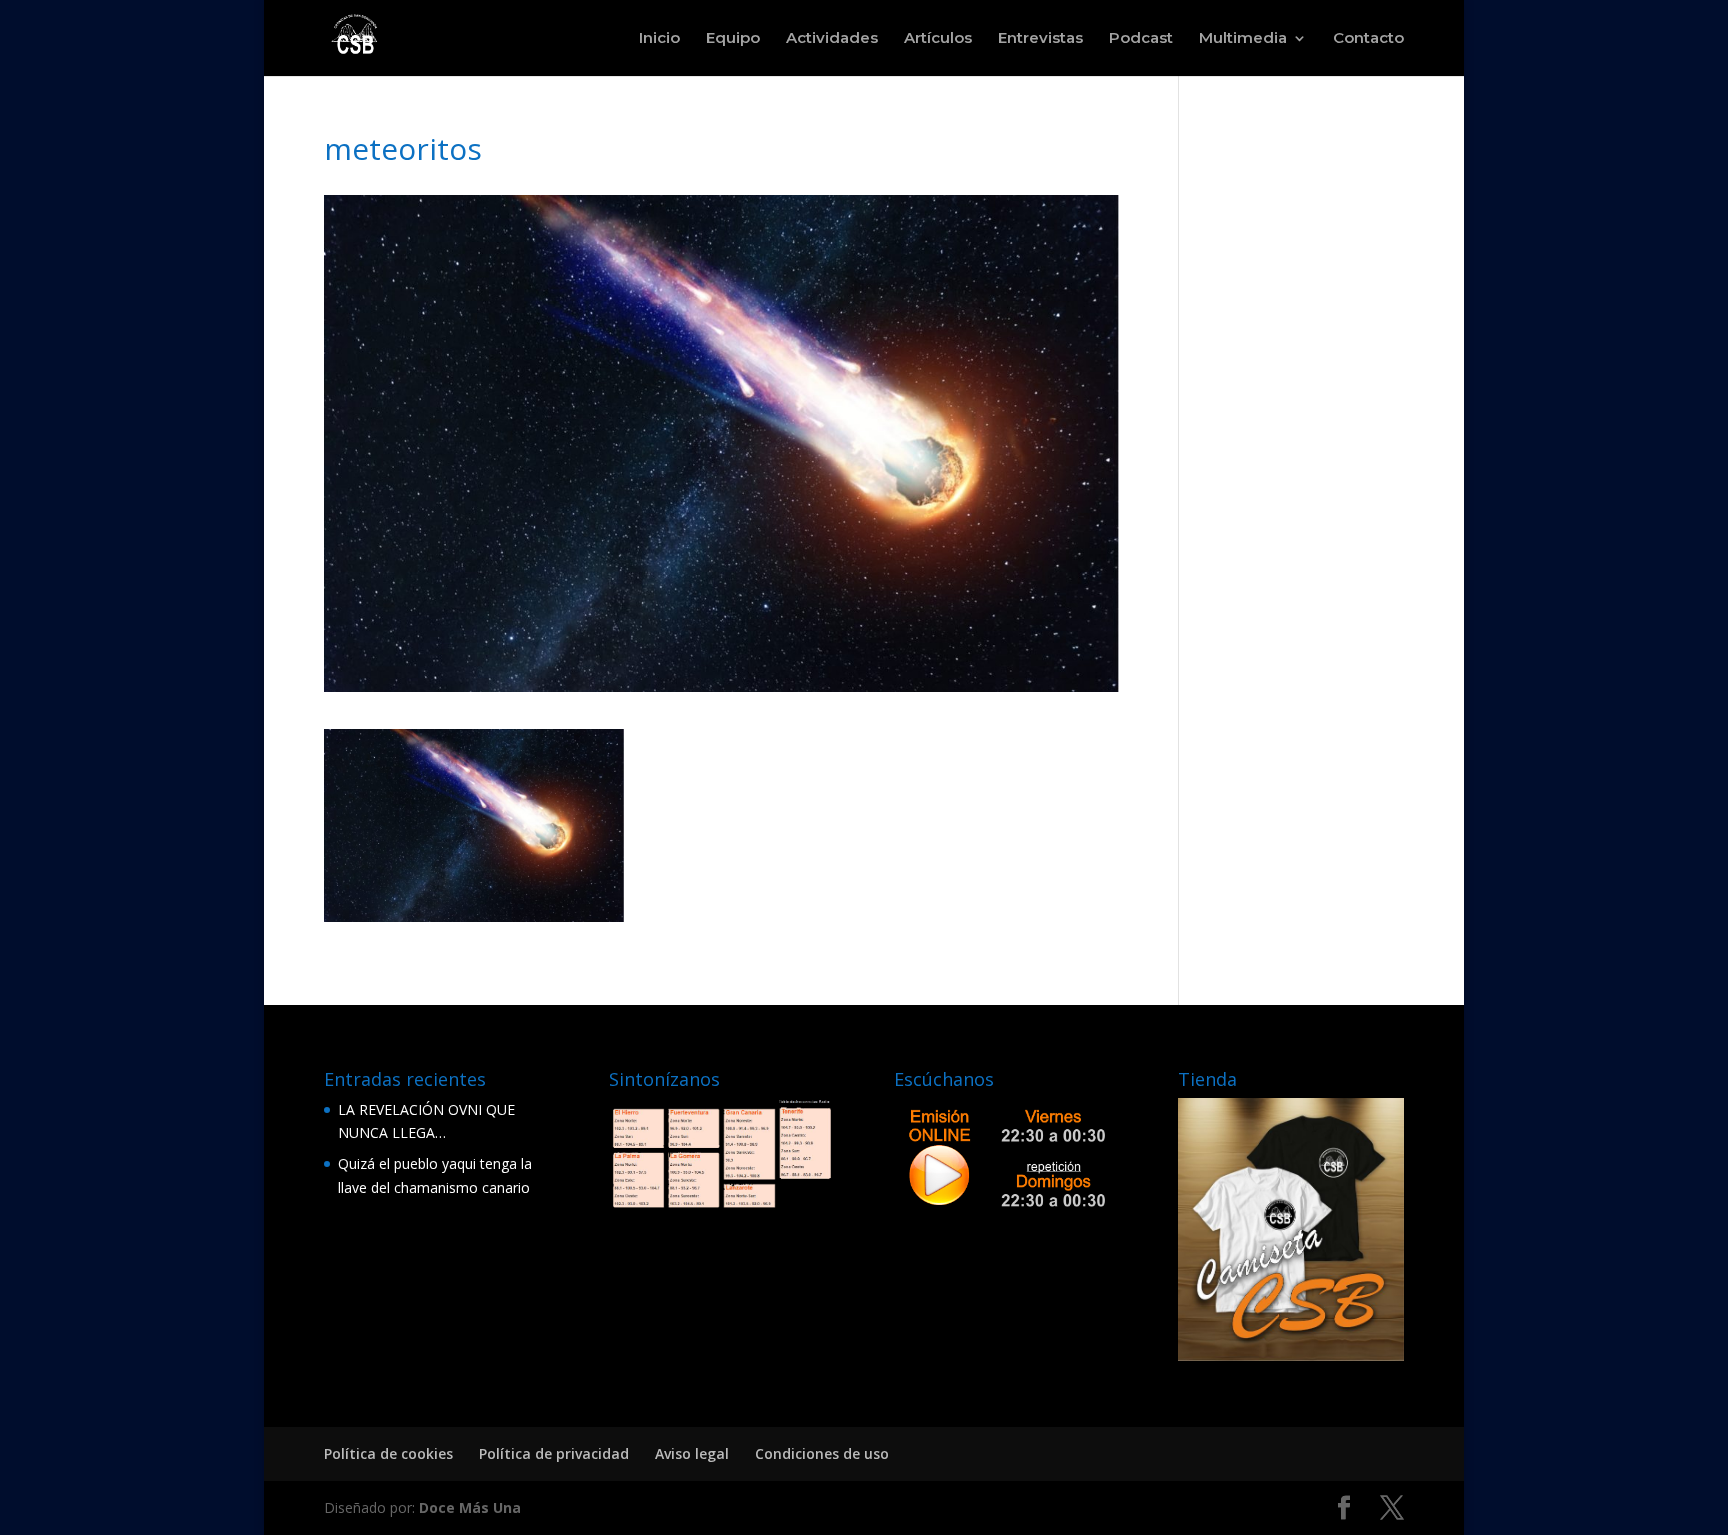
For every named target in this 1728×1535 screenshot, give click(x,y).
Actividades (832, 39)
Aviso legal (692, 1453)
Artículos (938, 39)
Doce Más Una (470, 1507)
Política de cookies (388, 1453)
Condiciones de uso (822, 1453)
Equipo (733, 39)
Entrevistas (1040, 39)
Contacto (1368, 39)
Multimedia (1243, 39)
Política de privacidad (554, 1453)
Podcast (1141, 39)
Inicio (659, 39)
